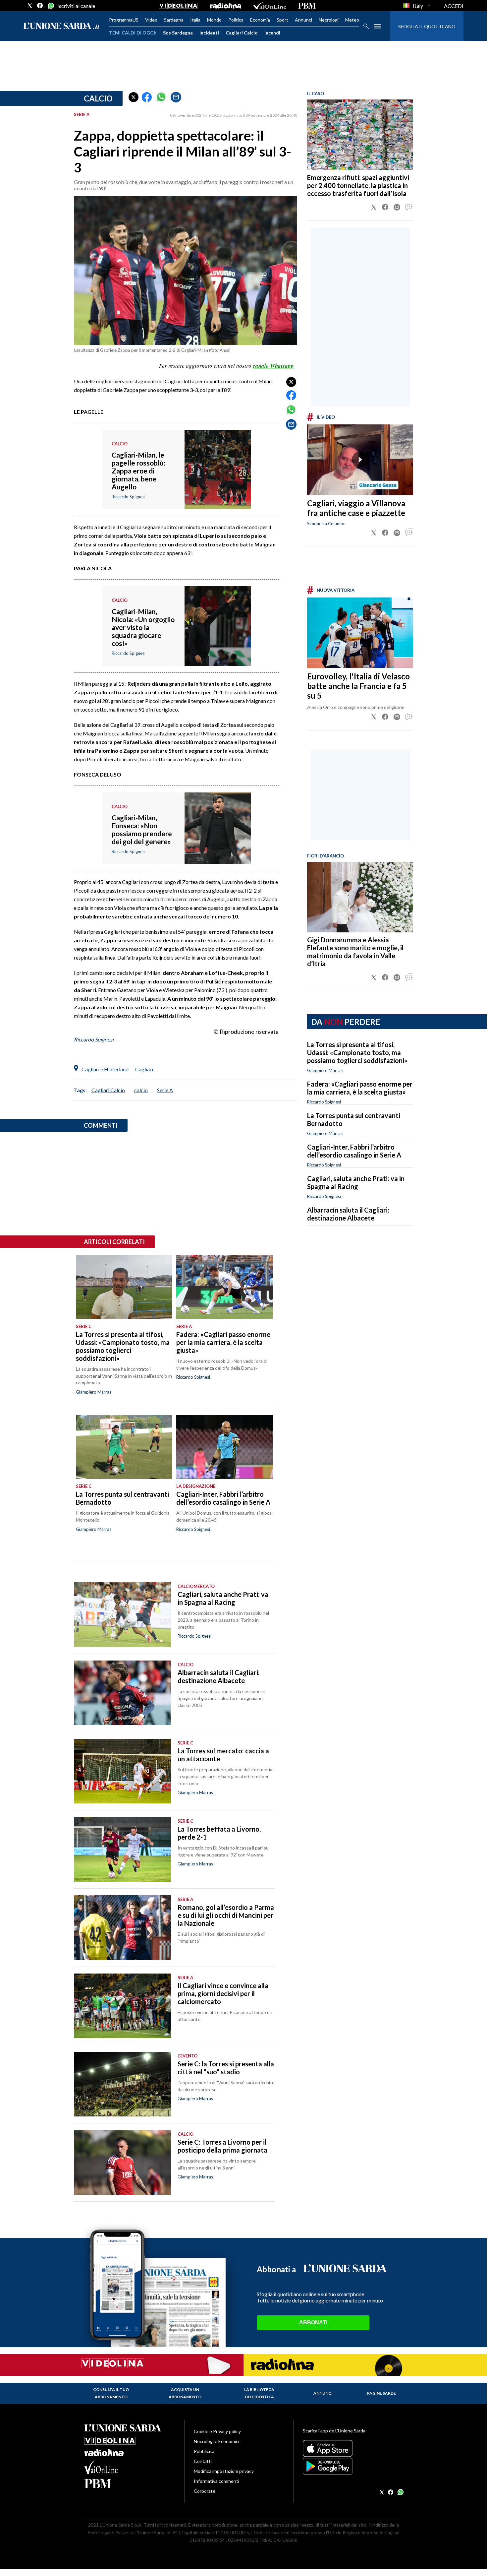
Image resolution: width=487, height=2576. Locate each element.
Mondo (214, 20)
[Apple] (353, 2448)
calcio (141, 1090)
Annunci (303, 20)
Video (151, 20)
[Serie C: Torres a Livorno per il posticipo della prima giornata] (122, 2162)
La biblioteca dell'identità (259, 2393)
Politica (236, 20)
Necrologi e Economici (216, 2441)
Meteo (352, 20)
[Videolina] (178, 6)
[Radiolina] (225, 6)
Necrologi (329, 20)
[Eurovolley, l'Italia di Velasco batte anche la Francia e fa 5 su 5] (360, 633)
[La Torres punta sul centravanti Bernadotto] (124, 1447)
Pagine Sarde (381, 2393)
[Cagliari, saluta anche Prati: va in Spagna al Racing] (122, 1615)
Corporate (205, 2491)
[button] (134, 97)
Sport (282, 20)
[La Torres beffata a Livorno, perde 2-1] (122, 1849)
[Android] (353, 2466)
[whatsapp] (50, 6)
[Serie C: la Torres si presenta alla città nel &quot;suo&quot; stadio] (122, 2084)
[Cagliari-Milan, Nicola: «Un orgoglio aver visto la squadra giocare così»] (218, 645)
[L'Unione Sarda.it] (62, 26)
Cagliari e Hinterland (105, 1069)
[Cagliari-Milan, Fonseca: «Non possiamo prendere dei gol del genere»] (218, 847)
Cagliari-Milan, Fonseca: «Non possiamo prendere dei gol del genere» (142, 829)
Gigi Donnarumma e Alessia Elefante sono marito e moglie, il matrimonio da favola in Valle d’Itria (355, 952)
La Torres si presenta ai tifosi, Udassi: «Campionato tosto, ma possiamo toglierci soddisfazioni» (357, 1052)
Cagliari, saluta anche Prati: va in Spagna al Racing (356, 1182)
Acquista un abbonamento (185, 2393)
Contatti (203, 2461)
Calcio (98, 98)
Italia (195, 20)
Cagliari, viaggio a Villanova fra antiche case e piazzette (356, 508)
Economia (260, 20)
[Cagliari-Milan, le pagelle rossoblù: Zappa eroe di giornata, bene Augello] (218, 488)
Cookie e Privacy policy (217, 2431)
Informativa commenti (216, 2481)
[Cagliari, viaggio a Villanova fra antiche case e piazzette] (360, 460)
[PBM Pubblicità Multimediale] (307, 6)
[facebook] (40, 6)
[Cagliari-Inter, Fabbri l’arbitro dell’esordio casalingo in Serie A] (224, 1447)
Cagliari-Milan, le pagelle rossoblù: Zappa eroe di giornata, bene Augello (138, 471)
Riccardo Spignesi (324, 1102)
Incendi (272, 33)
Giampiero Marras (325, 1070)
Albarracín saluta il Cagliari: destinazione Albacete (348, 1214)
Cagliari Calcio (242, 33)
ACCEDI (454, 6)
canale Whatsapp (273, 366)
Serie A (165, 1090)
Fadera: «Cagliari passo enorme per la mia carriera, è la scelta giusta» (360, 1088)
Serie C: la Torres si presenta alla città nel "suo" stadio (226, 2068)
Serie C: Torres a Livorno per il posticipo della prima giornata (222, 2146)
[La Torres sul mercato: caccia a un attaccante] (122, 1771)
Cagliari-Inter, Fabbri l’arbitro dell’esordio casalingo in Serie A (354, 1151)
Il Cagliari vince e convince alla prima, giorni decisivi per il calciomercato (223, 1993)
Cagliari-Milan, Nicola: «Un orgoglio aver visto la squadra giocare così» (143, 627)
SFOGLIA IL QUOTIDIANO (427, 26)
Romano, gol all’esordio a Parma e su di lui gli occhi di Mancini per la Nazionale (226, 1915)
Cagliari (144, 1069)
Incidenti (209, 33)
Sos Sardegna (178, 33)
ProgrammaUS (124, 20)
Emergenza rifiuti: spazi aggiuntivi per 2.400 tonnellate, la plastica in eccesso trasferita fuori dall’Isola (358, 185)
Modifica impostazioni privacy (224, 2471)
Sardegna (174, 20)
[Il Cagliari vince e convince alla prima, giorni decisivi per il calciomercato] (122, 2006)
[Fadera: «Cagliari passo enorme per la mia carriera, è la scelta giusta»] (224, 1287)
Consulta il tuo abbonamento (111, 2393)
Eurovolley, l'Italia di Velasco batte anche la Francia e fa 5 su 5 (358, 686)
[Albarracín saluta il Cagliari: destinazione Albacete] (122, 1693)
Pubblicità (204, 2451)
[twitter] (30, 6)
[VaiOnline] (270, 6)
